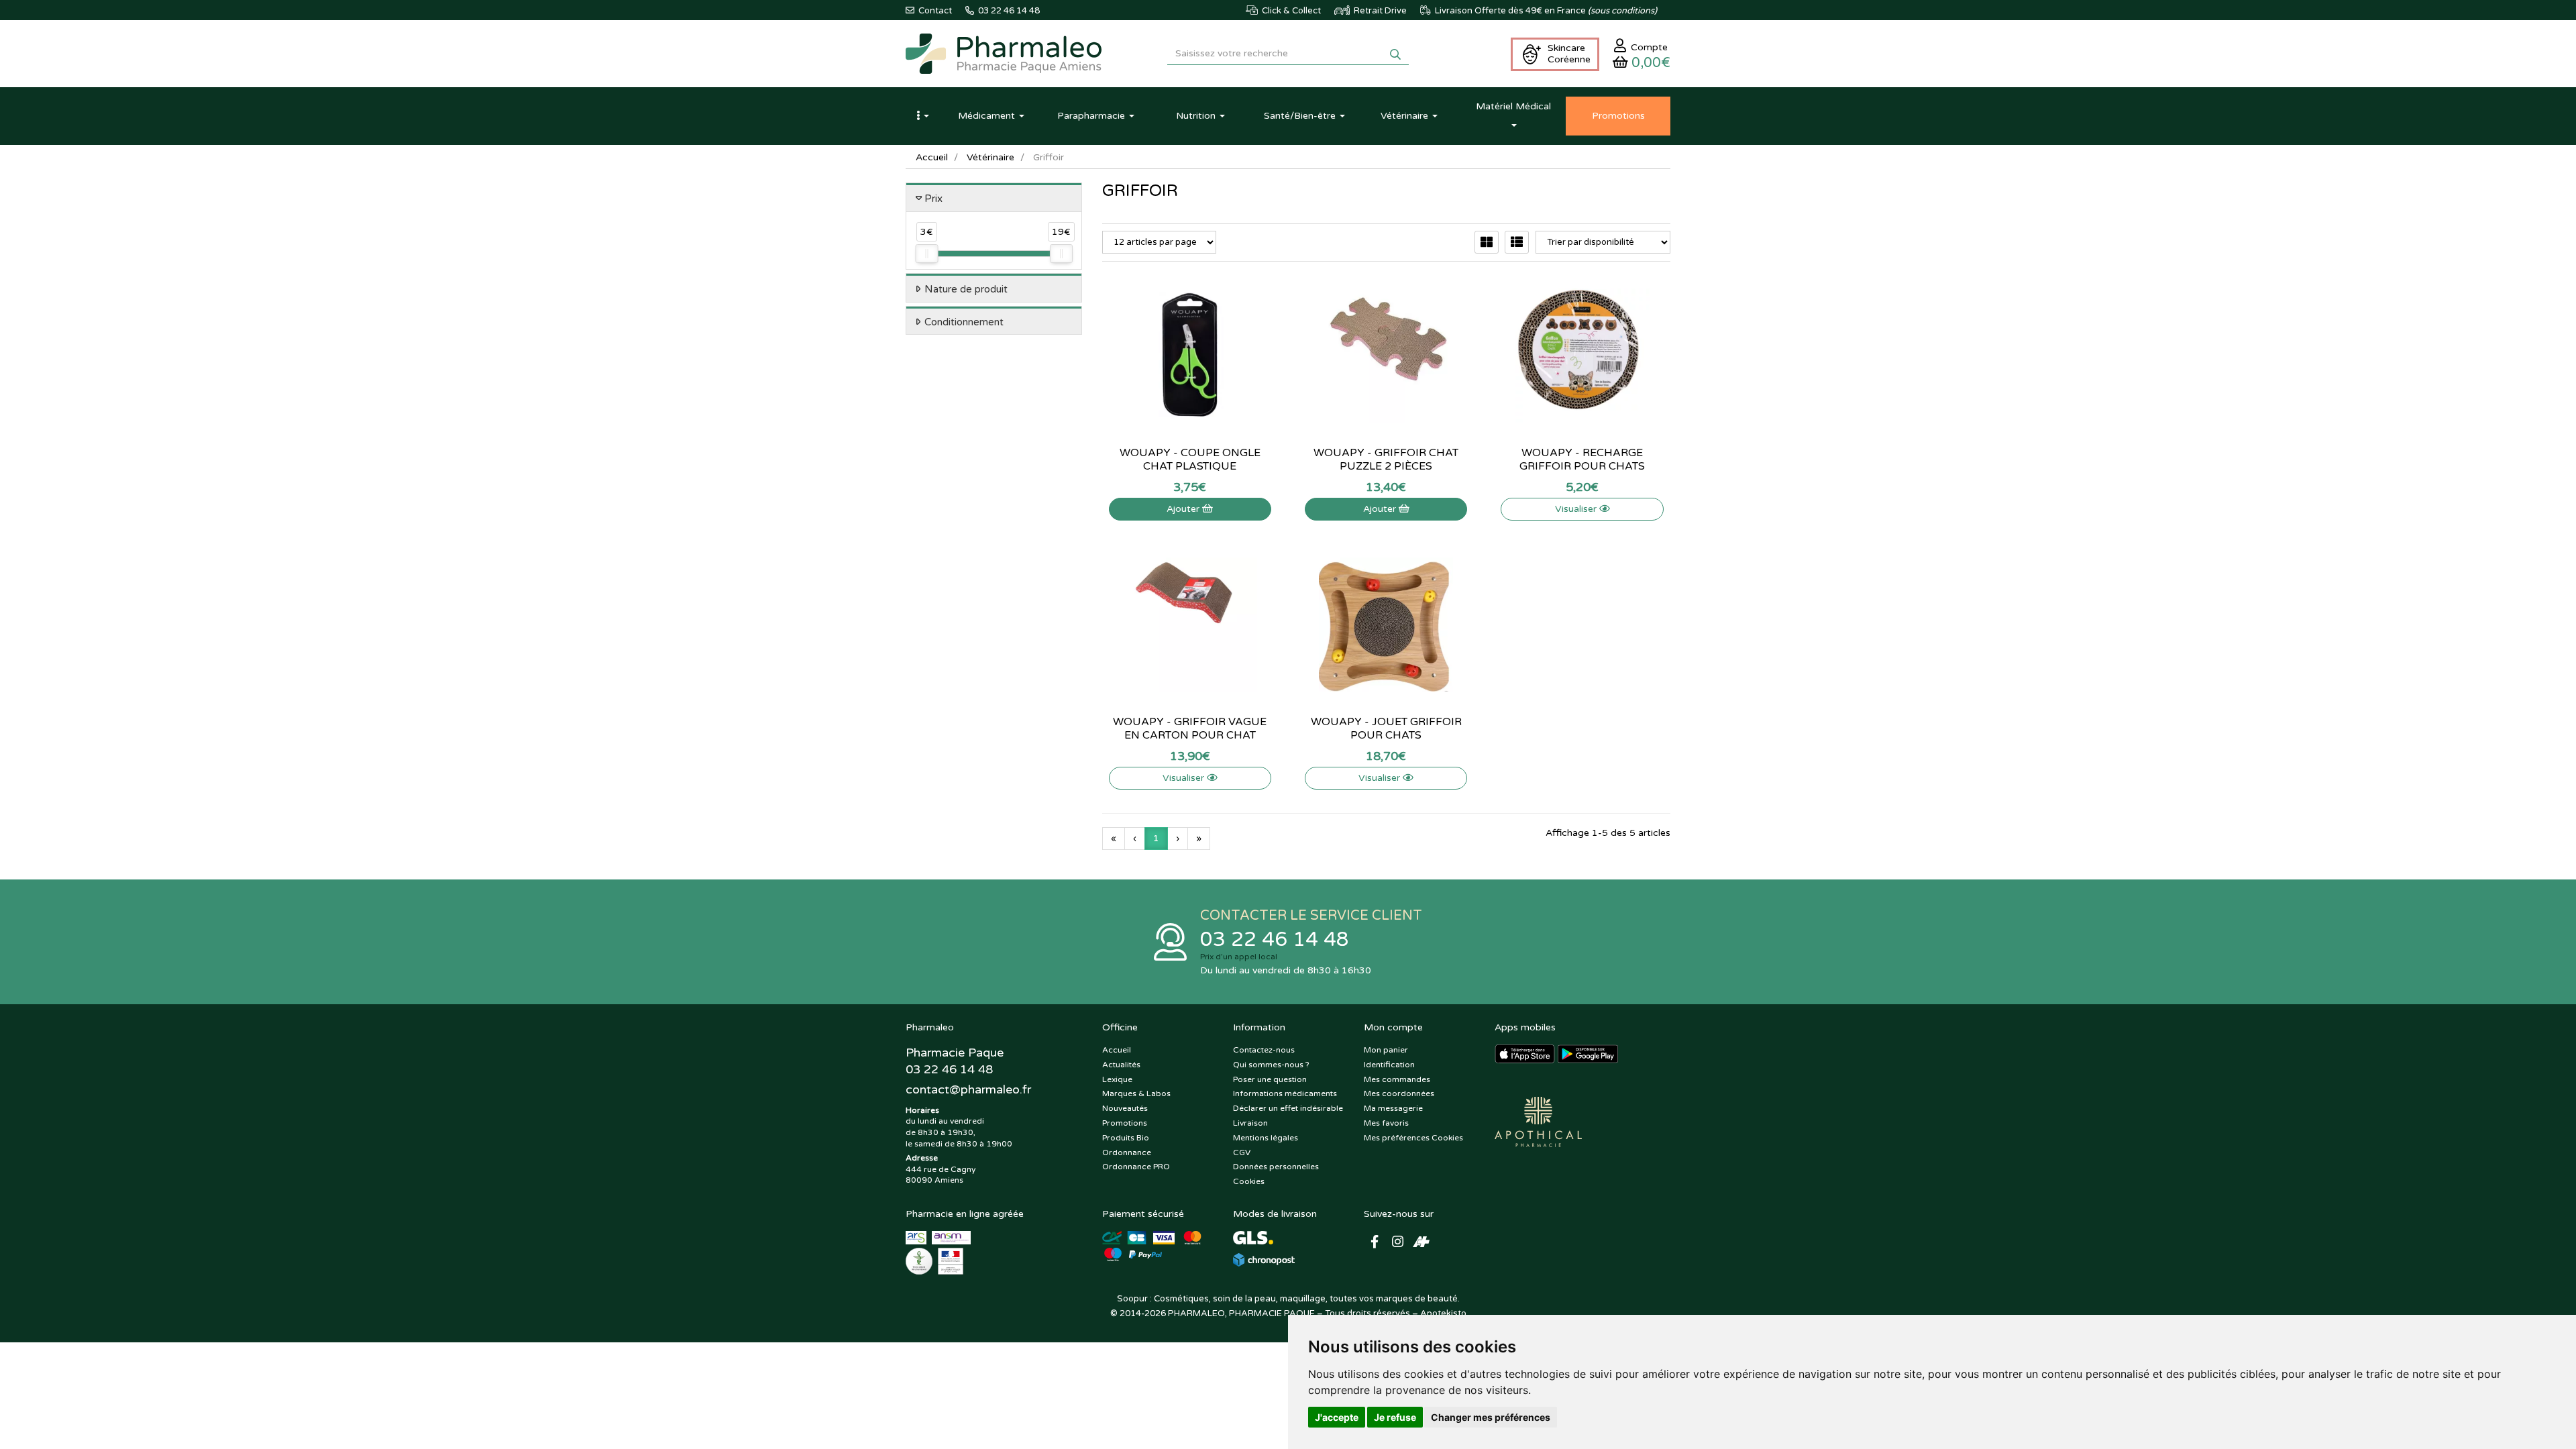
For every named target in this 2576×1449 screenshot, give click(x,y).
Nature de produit (966, 289)
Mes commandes (1397, 1079)
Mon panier (1386, 1050)
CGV (1242, 1152)
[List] (1517, 242)
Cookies (1249, 1181)
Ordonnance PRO (1136, 1167)
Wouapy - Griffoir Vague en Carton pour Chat (1190, 729)
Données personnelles (1276, 1167)
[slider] (926, 254)
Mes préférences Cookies (1413, 1138)
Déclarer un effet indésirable (1288, 1108)
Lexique (1117, 1079)
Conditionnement (964, 322)
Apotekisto (1443, 1313)
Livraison (1250, 1123)
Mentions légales (1266, 1138)
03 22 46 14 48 (1275, 940)
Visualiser (1577, 509)
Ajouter (1184, 509)
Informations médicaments (1285, 1093)
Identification (1389, 1065)
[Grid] (1487, 242)
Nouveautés (1125, 1108)
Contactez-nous (1264, 1050)
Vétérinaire (990, 157)
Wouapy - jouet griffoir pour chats (1386, 729)
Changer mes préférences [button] (1491, 1417)
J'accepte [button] (1337, 1417)
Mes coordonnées (1399, 1093)
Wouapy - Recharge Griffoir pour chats (1582, 460)
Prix (933, 199)
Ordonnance (1127, 1152)
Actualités (1121, 1065)
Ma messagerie (1393, 1108)
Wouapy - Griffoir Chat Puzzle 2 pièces (1386, 460)
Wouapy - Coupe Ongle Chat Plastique (1190, 460)
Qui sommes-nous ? (1271, 1065)
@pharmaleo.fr (968, 1089)
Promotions (1125, 1123)
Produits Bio (1126, 1138)
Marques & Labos (1136, 1093)
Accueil (932, 157)
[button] (922, 116)
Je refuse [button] (1395, 1417)
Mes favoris (1386, 1123)
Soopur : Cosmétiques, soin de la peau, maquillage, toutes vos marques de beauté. (1288, 1299)
